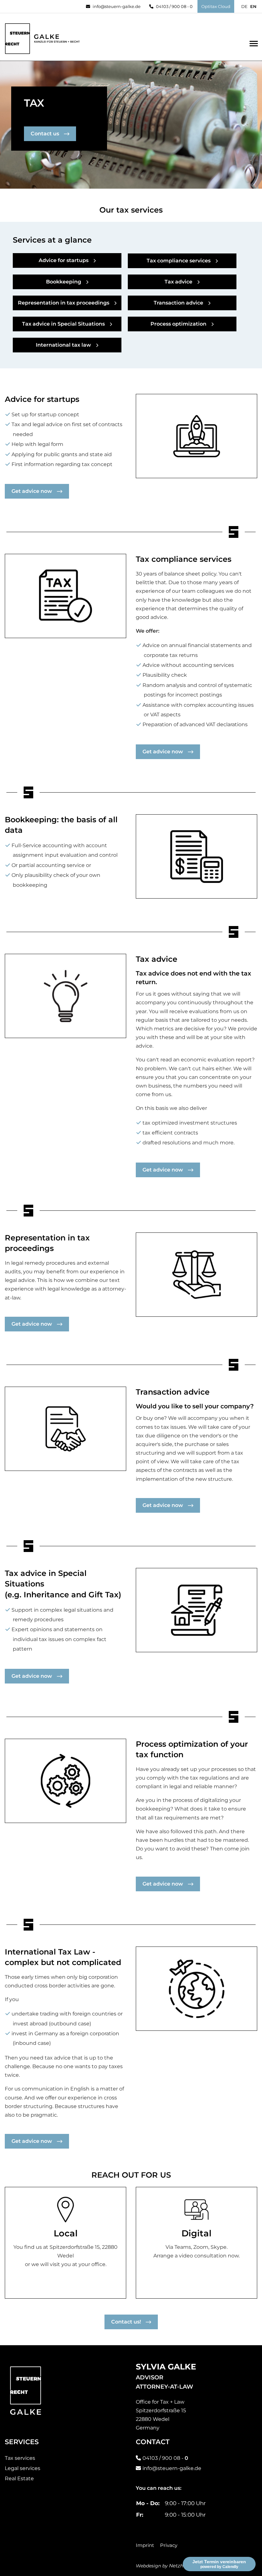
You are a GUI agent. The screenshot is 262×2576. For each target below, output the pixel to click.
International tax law (63, 345)
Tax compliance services (179, 261)
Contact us (45, 134)
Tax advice (178, 282)
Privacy (169, 2545)
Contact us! (126, 2322)
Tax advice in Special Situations (63, 324)
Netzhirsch (182, 2566)
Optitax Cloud (216, 6)
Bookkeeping (64, 282)
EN (253, 6)
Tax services (20, 2458)
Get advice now (32, 491)
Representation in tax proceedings (64, 303)
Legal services (23, 2468)
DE (244, 6)
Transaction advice (178, 303)
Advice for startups (64, 260)
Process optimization (178, 324)
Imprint (145, 2545)
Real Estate (19, 2478)
